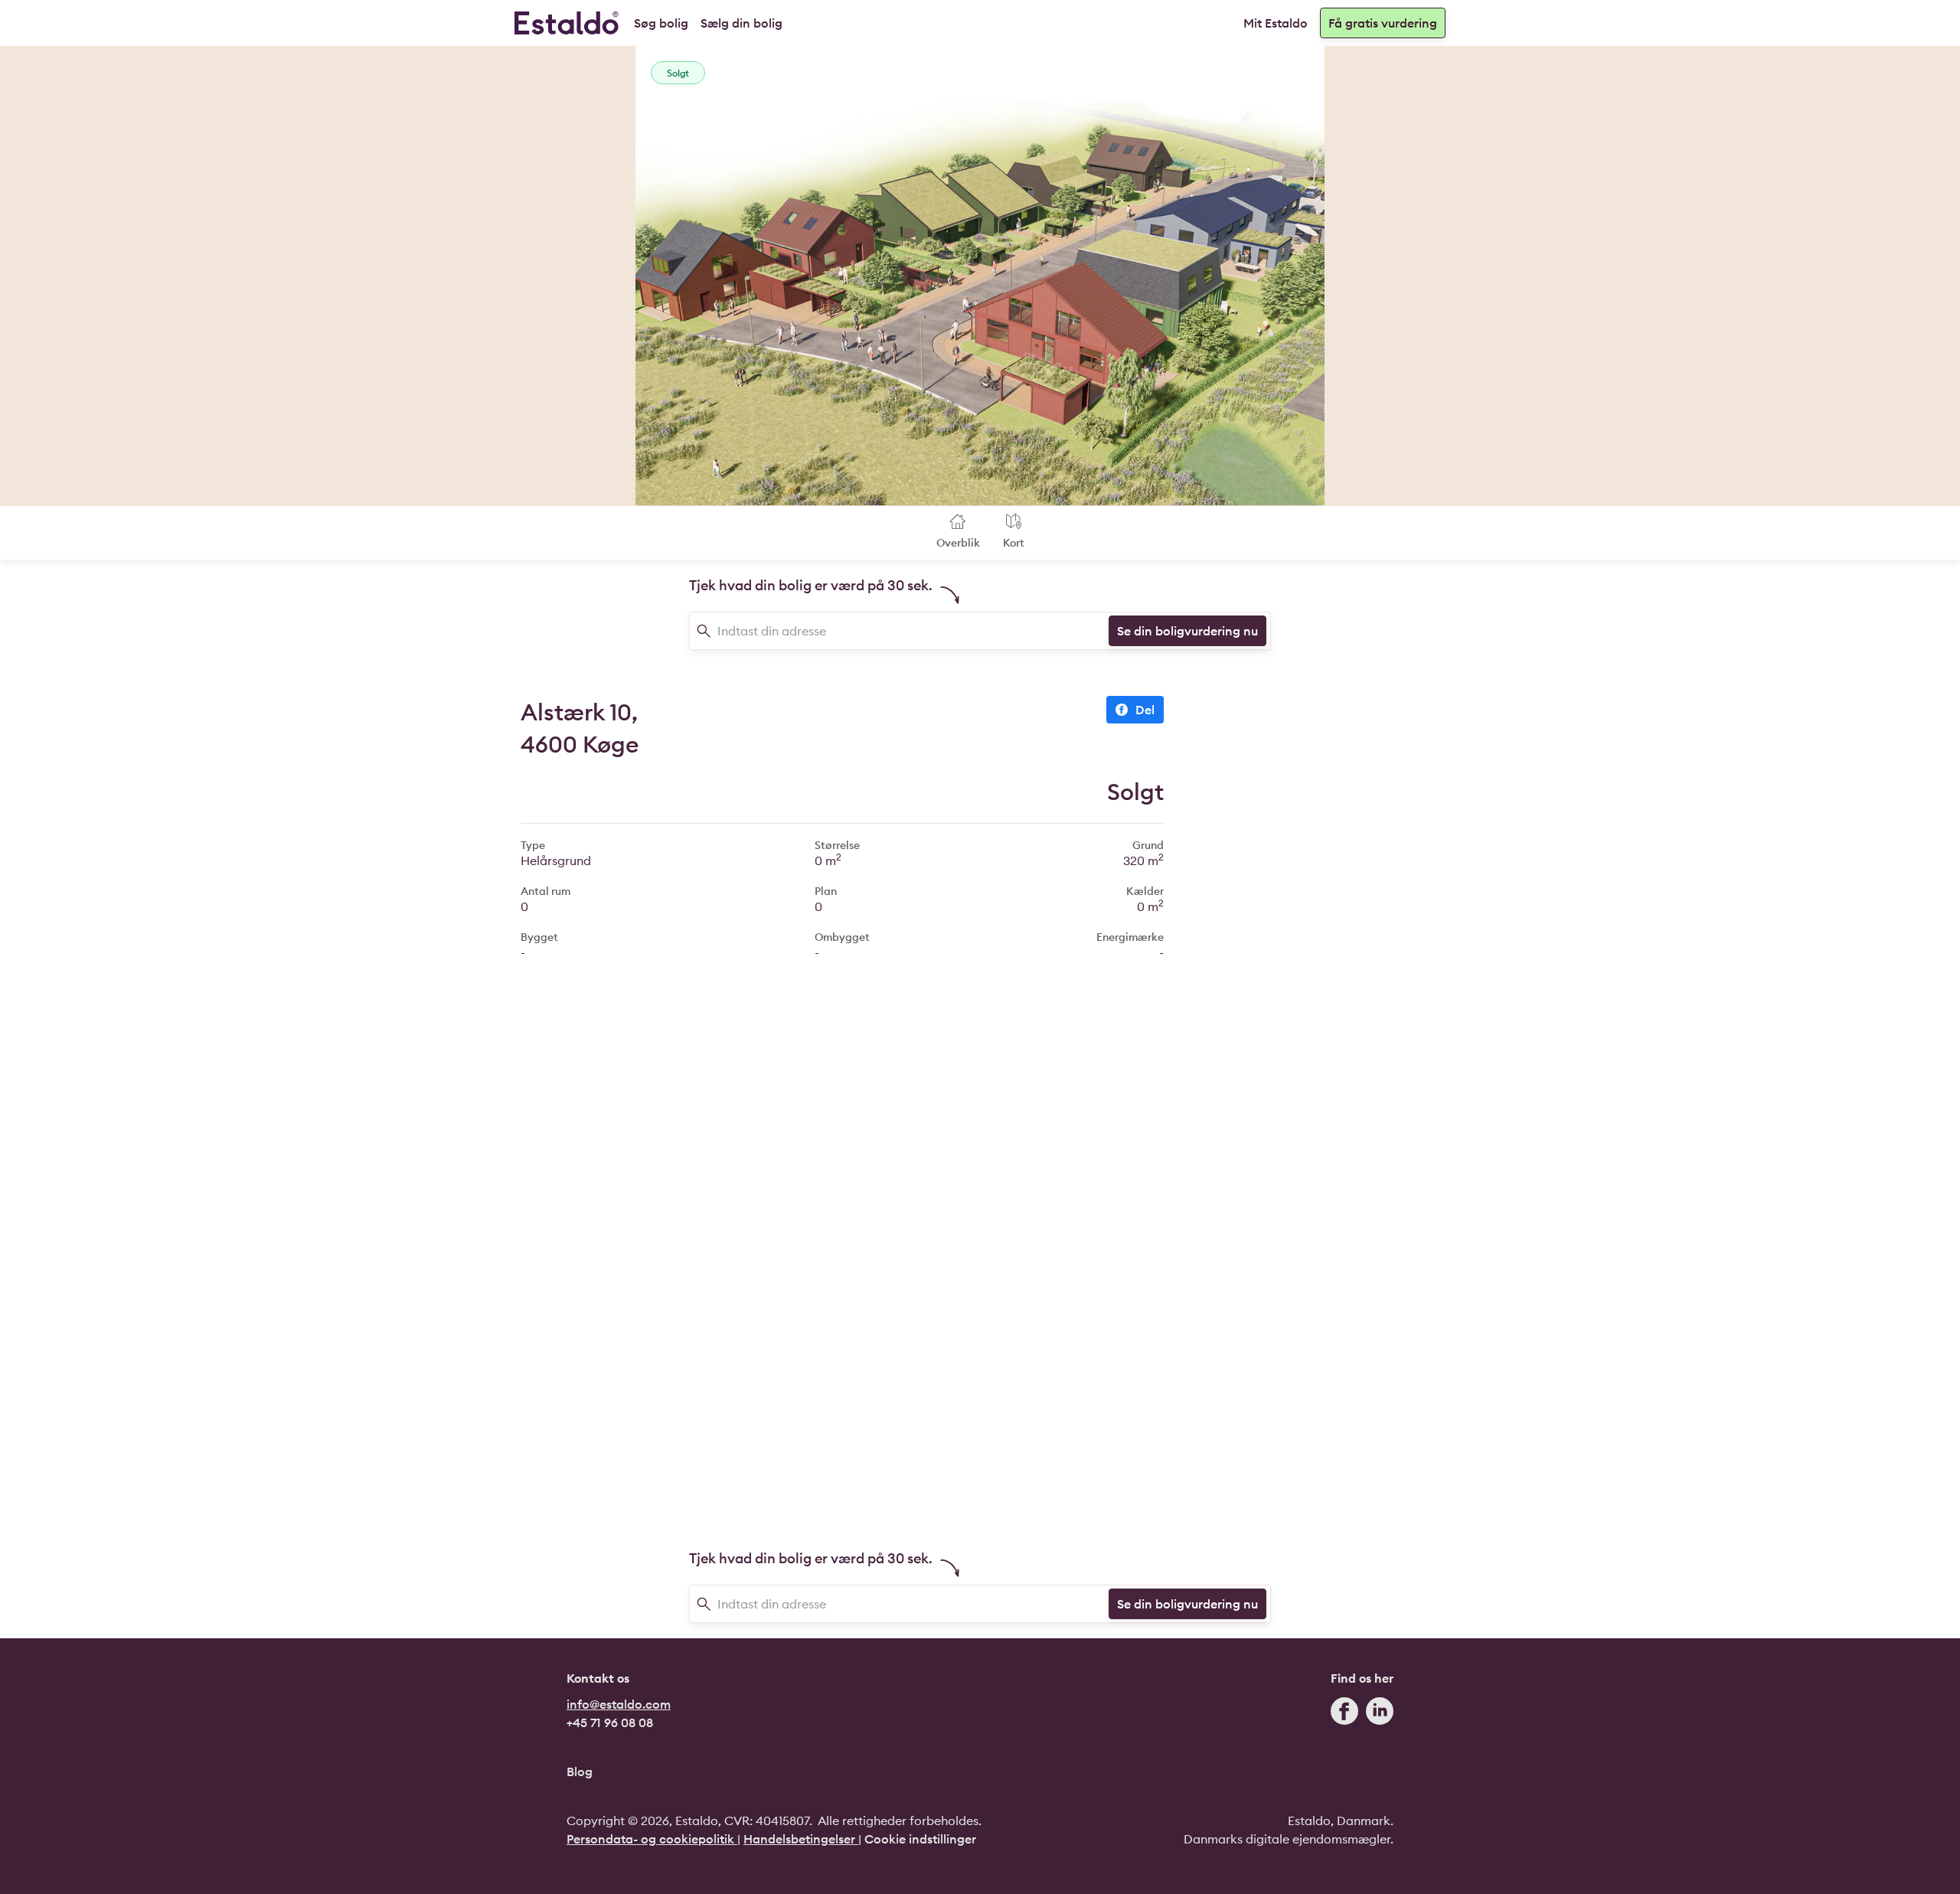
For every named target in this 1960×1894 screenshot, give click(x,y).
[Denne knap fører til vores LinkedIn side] (1380, 1714)
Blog (580, 1772)
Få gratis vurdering (1383, 23)
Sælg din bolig (742, 23)
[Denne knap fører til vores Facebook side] (1344, 1714)
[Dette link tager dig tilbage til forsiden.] (567, 23)
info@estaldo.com (619, 1704)
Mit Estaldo (1276, 23)
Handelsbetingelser (801, 1839)
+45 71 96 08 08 (610, 1723)
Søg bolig (661, 23)
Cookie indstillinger (920, 1839)
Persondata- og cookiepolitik (652, 1839)
